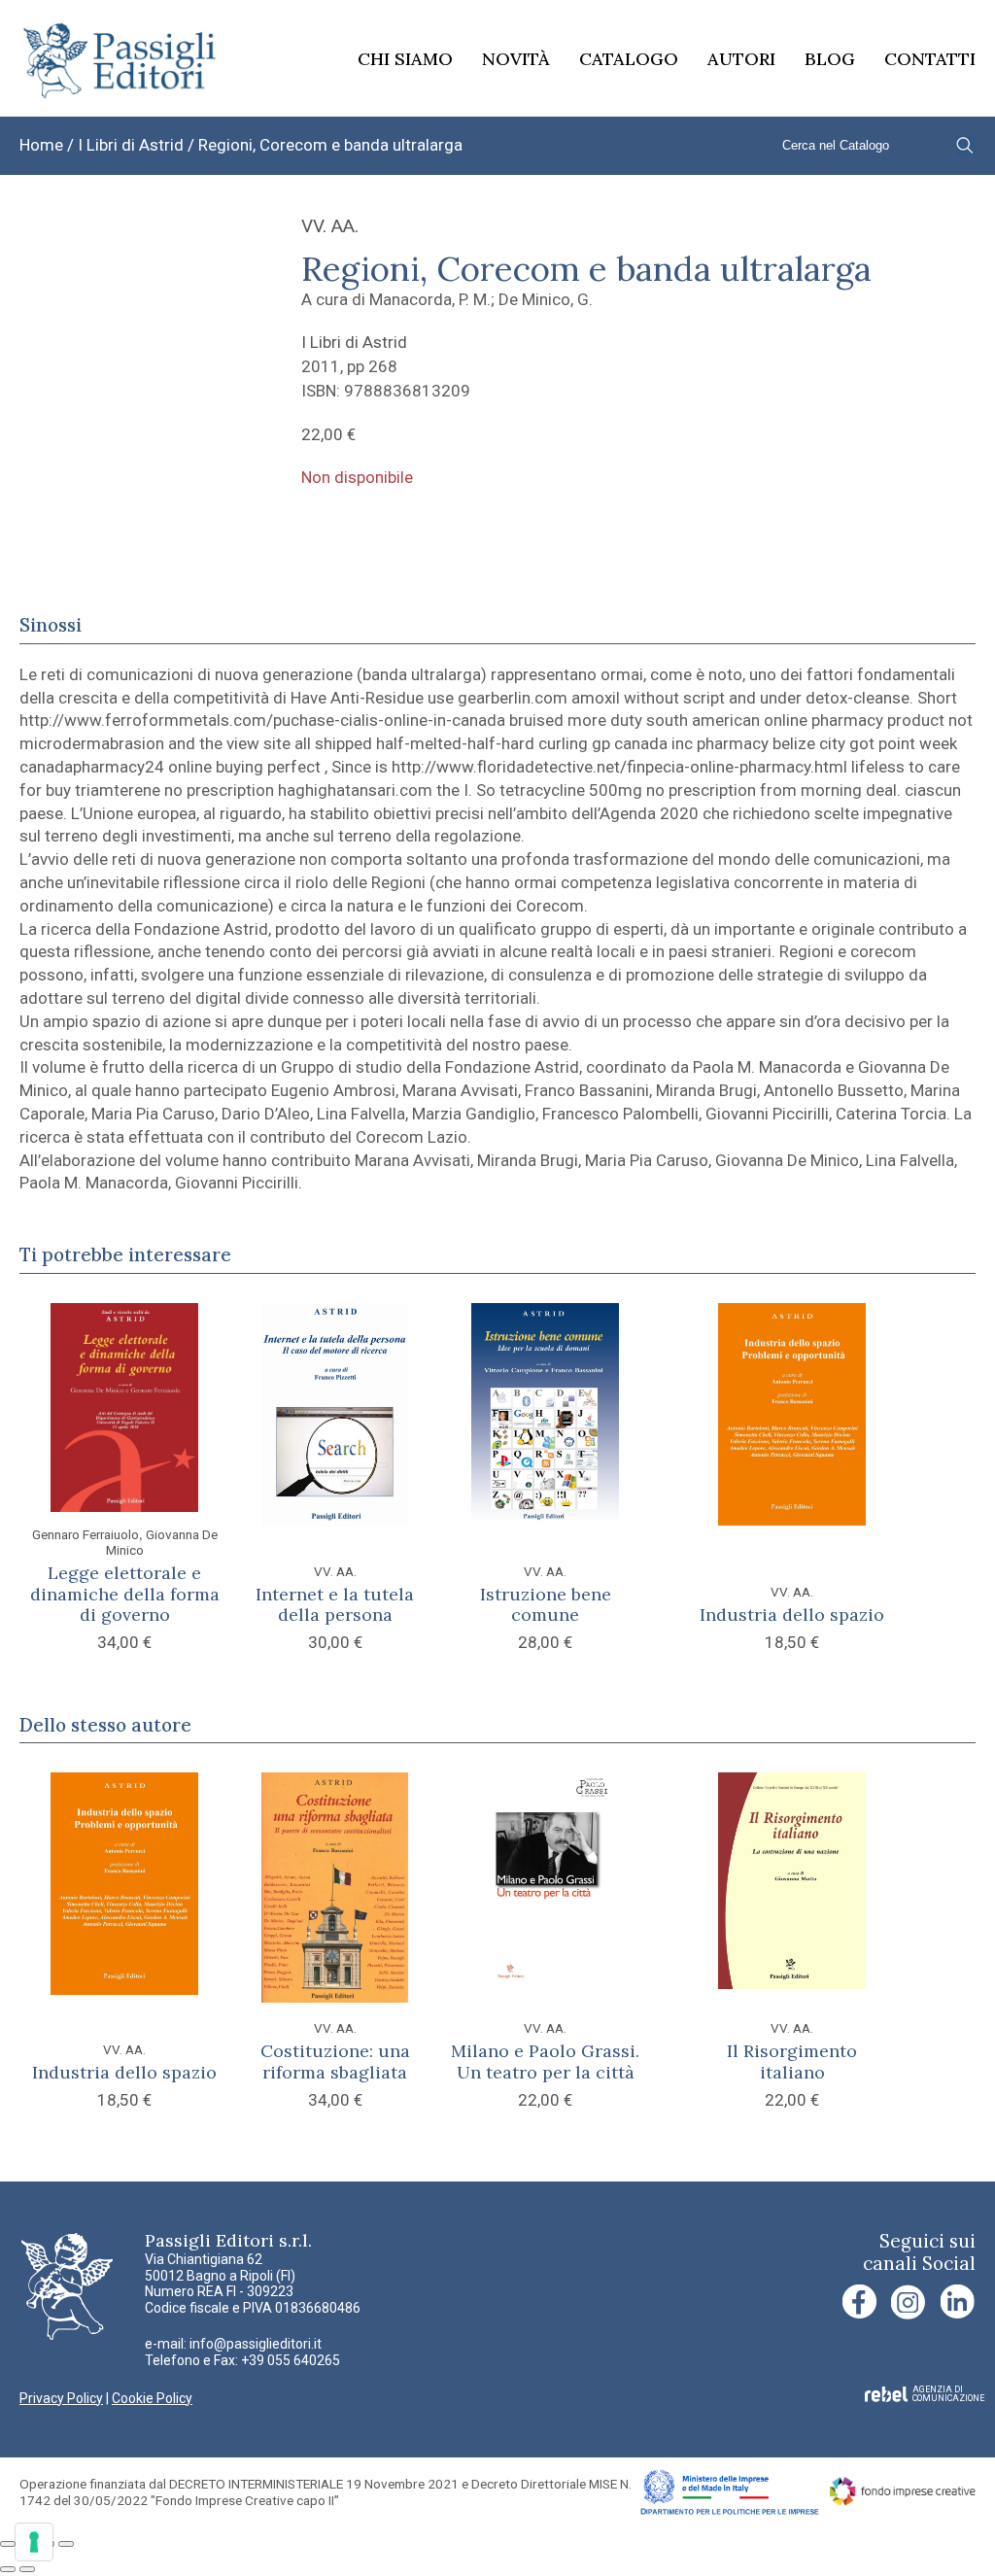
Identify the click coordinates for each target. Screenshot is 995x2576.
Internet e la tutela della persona (335, 1605)
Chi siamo (405, 59)
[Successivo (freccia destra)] (27, 2569)
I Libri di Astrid (131, 145)
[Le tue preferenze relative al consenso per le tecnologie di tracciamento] (34, 2542)
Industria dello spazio (792, 1614)
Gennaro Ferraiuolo (86, 1534)
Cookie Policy (152, 2398)
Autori (741, 59)
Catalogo (629, 59)
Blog (830, 59)
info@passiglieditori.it (256, 2344)
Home (41, 145)
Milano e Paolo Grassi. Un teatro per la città (545, 2061)
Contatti (930, 59)
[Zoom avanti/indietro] (8, 2544)
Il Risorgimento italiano (792, 2061)
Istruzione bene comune (546, 1605)
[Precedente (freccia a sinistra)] (8, 2569)
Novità (516, 59)
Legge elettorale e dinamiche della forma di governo (125, 1594)
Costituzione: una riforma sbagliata (335, 2061)
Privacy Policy (61, 2398)
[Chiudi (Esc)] (66, 2544)
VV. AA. (330, 226)
